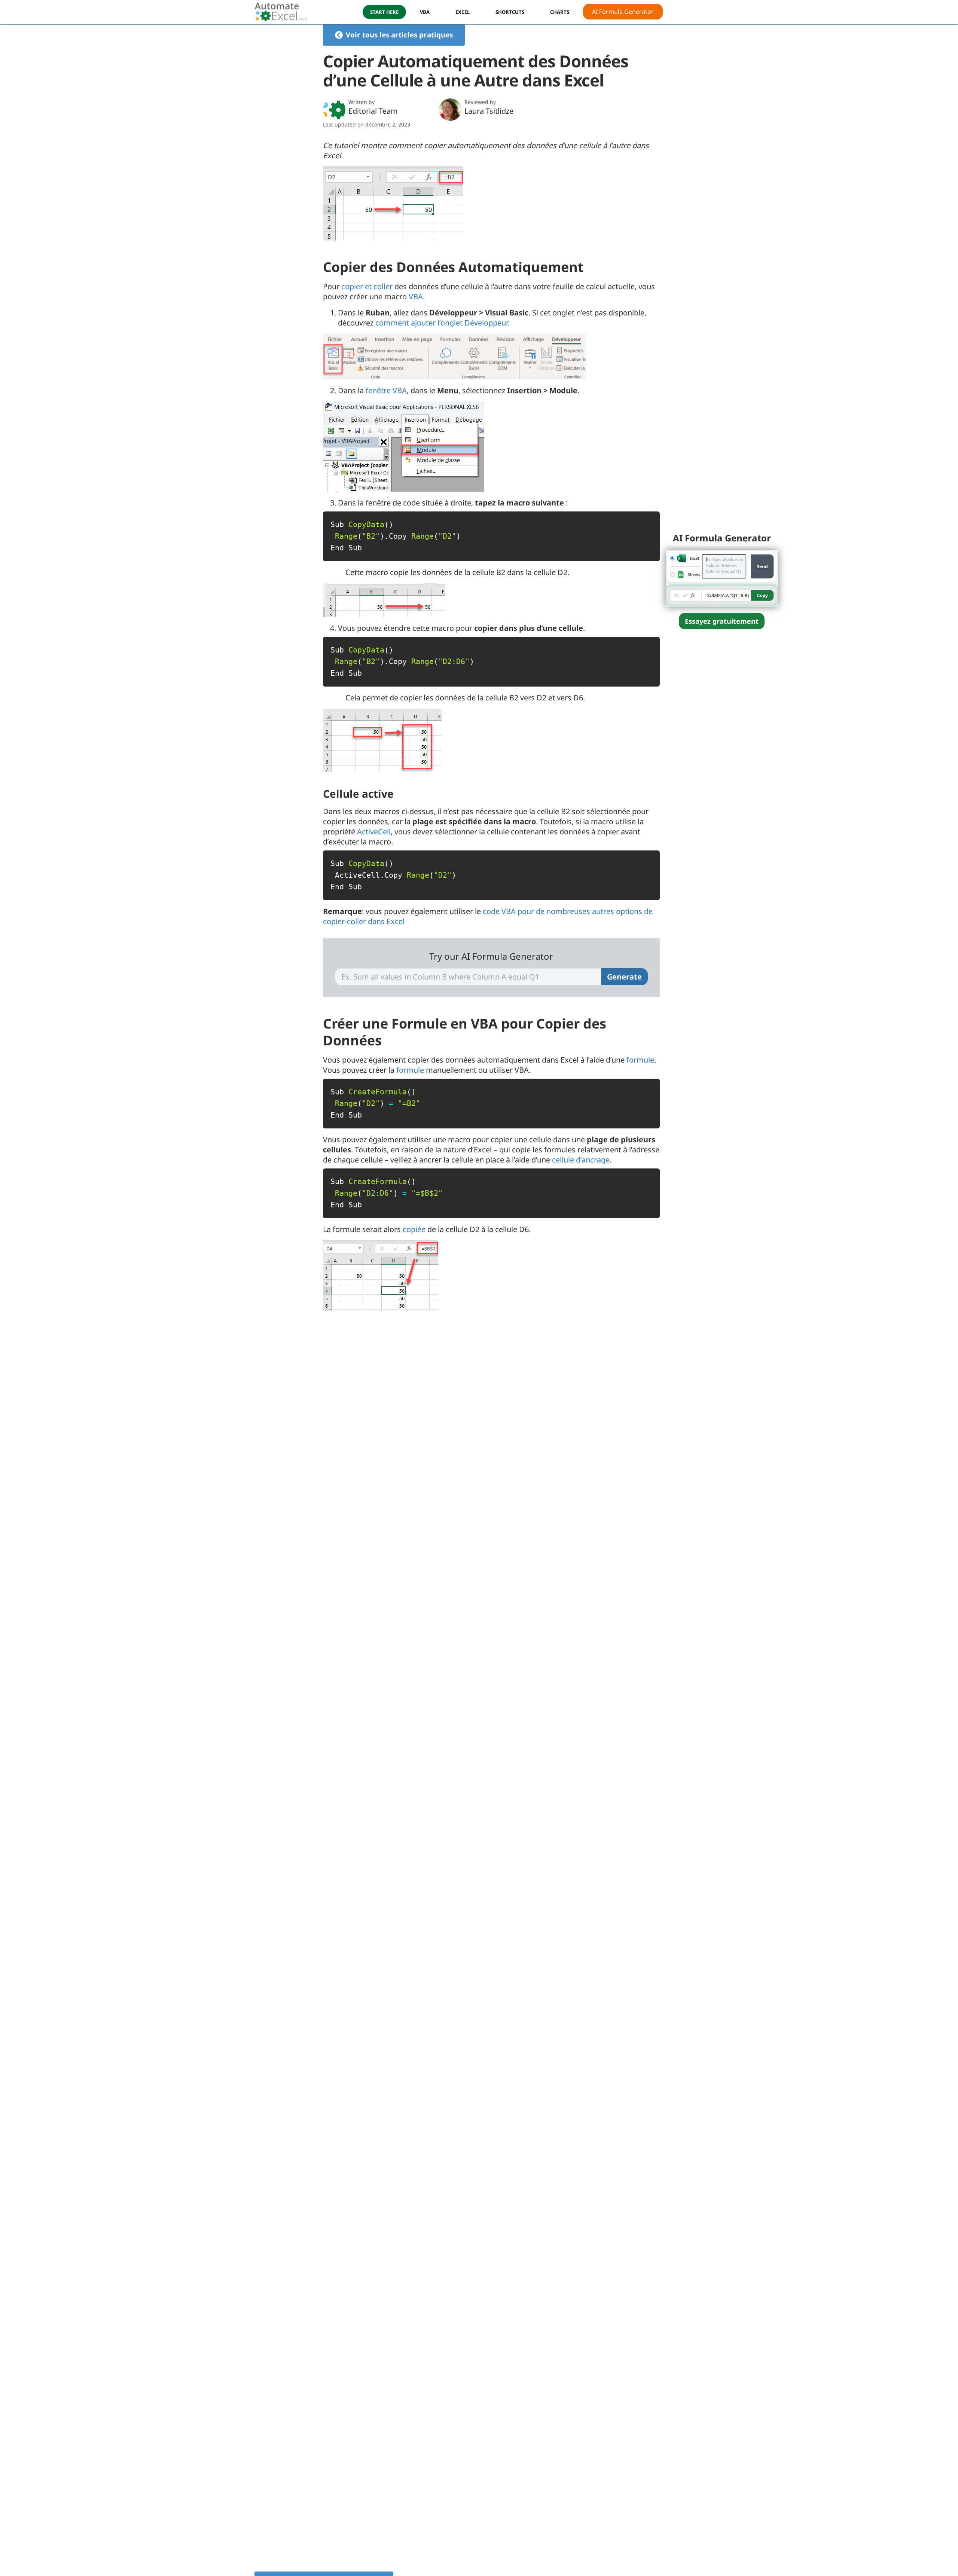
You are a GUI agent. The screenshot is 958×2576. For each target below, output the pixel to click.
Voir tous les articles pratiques (399, 35)
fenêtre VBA (386, 390)
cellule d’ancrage (581, 1160)
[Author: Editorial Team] (334, 110)
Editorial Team (373, 111)
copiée (414, 1229)
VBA (425, 12)
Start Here (384, 12)
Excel (463, 12)
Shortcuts (510, 12)
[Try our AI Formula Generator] (722, 577)
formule (640, 1060)
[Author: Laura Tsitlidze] (450, 110)
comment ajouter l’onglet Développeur (442, 323)
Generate (624, 977)
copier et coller (367, 286)
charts (560, 12)
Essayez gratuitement (722, 621)
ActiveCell (374, 832)
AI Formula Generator (623, 12)
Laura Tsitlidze (489, 111)
